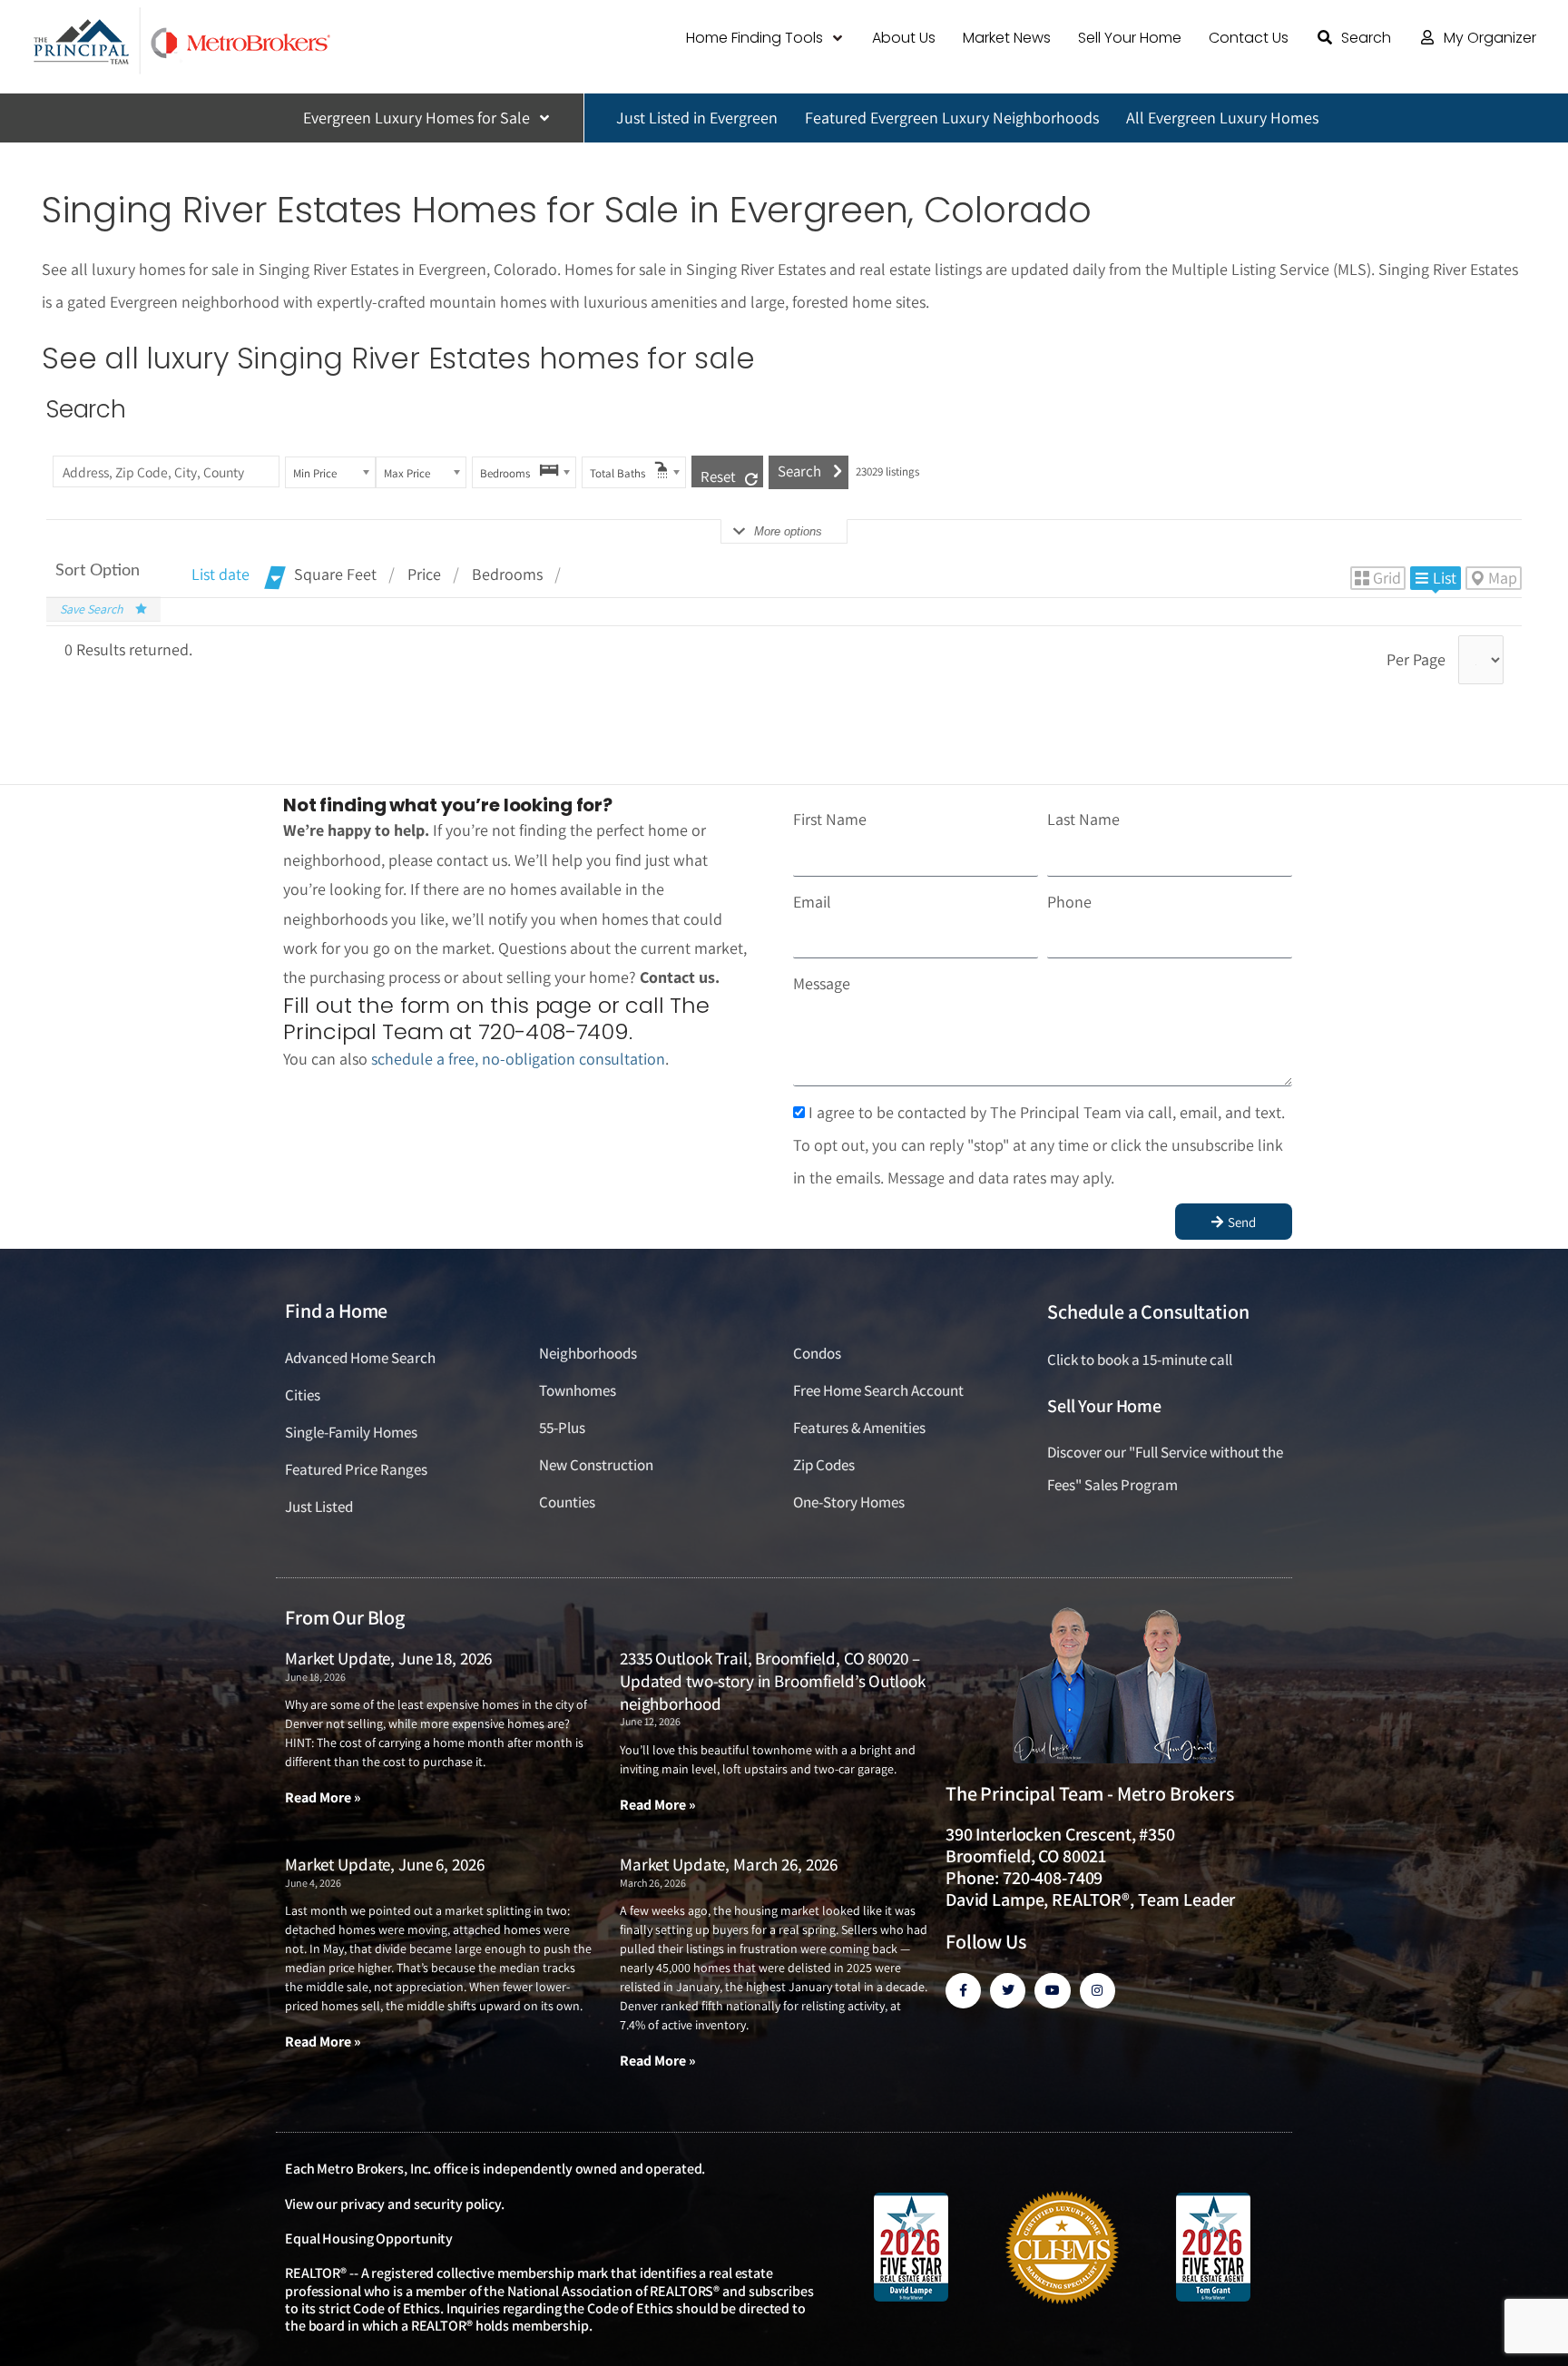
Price (424, 574)
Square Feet (335, 574)
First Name (830, 819)
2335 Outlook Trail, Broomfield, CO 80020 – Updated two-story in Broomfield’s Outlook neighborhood (773, 1680)
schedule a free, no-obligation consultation (518, 1059)
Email (812, 902)
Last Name (1083, 819)
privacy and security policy (421, 2204)
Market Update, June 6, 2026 (384, 1864)
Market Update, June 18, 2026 (388, 1658)
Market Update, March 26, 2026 (729, 1864)
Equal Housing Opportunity (369, 2238)
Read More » (323, 1797)
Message (822, 983)
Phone (1069, 902)
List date (220, 574)
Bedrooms (507, 574)
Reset (718, 476)
